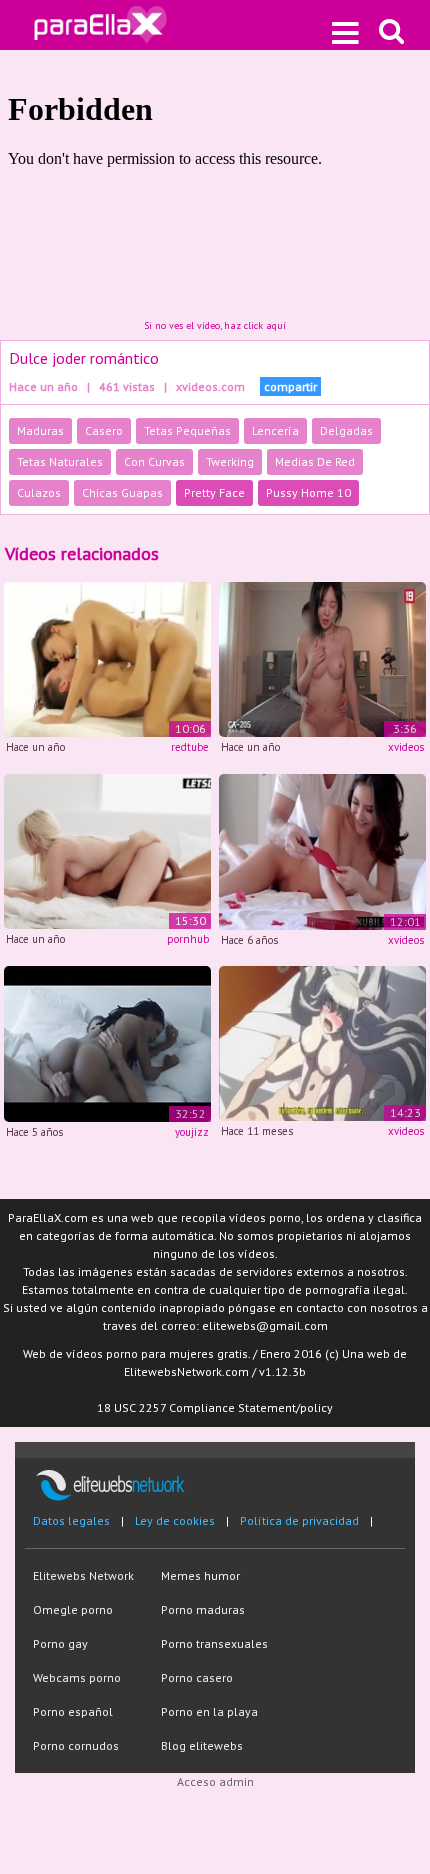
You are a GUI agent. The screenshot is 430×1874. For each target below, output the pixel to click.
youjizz (192, 1132)
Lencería (275, 430)
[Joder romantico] (107, 1042)
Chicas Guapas (122, 492)
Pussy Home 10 (308, 492)
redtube (190, 747)
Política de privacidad (299, 1520)
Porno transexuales (214, 1643)
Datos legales (71, 1520)
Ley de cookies (175, 1520)
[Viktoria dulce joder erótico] (107, 658)
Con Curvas (154, 461)
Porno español (73, 1711)
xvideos (406, 747)
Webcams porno (77, 1677)
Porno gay (60, 1643)
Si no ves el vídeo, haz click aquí (215, 325)
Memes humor (200, 1575)
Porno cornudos (76, 1745)
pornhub (188, 939)
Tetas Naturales (60, 461)
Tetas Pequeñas (187, 430)
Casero (104, 430)
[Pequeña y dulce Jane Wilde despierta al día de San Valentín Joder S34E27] (322, 850)
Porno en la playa (209, 1711)
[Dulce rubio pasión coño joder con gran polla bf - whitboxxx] (107, 849)
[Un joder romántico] (322, 1042)
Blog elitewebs (202, 1745)
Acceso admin (215, 1781)
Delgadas (346, 430)
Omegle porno (73, 1609)
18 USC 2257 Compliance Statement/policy (215, 1407)
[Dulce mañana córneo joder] (322, 658)
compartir (290, 386)
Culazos (39, 492)
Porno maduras (203, 1609)
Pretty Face (214, 492)
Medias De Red (315, 461)
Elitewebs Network (83, 1575)
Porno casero (197, 1677)
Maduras (40, 430)
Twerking (230, 461)
